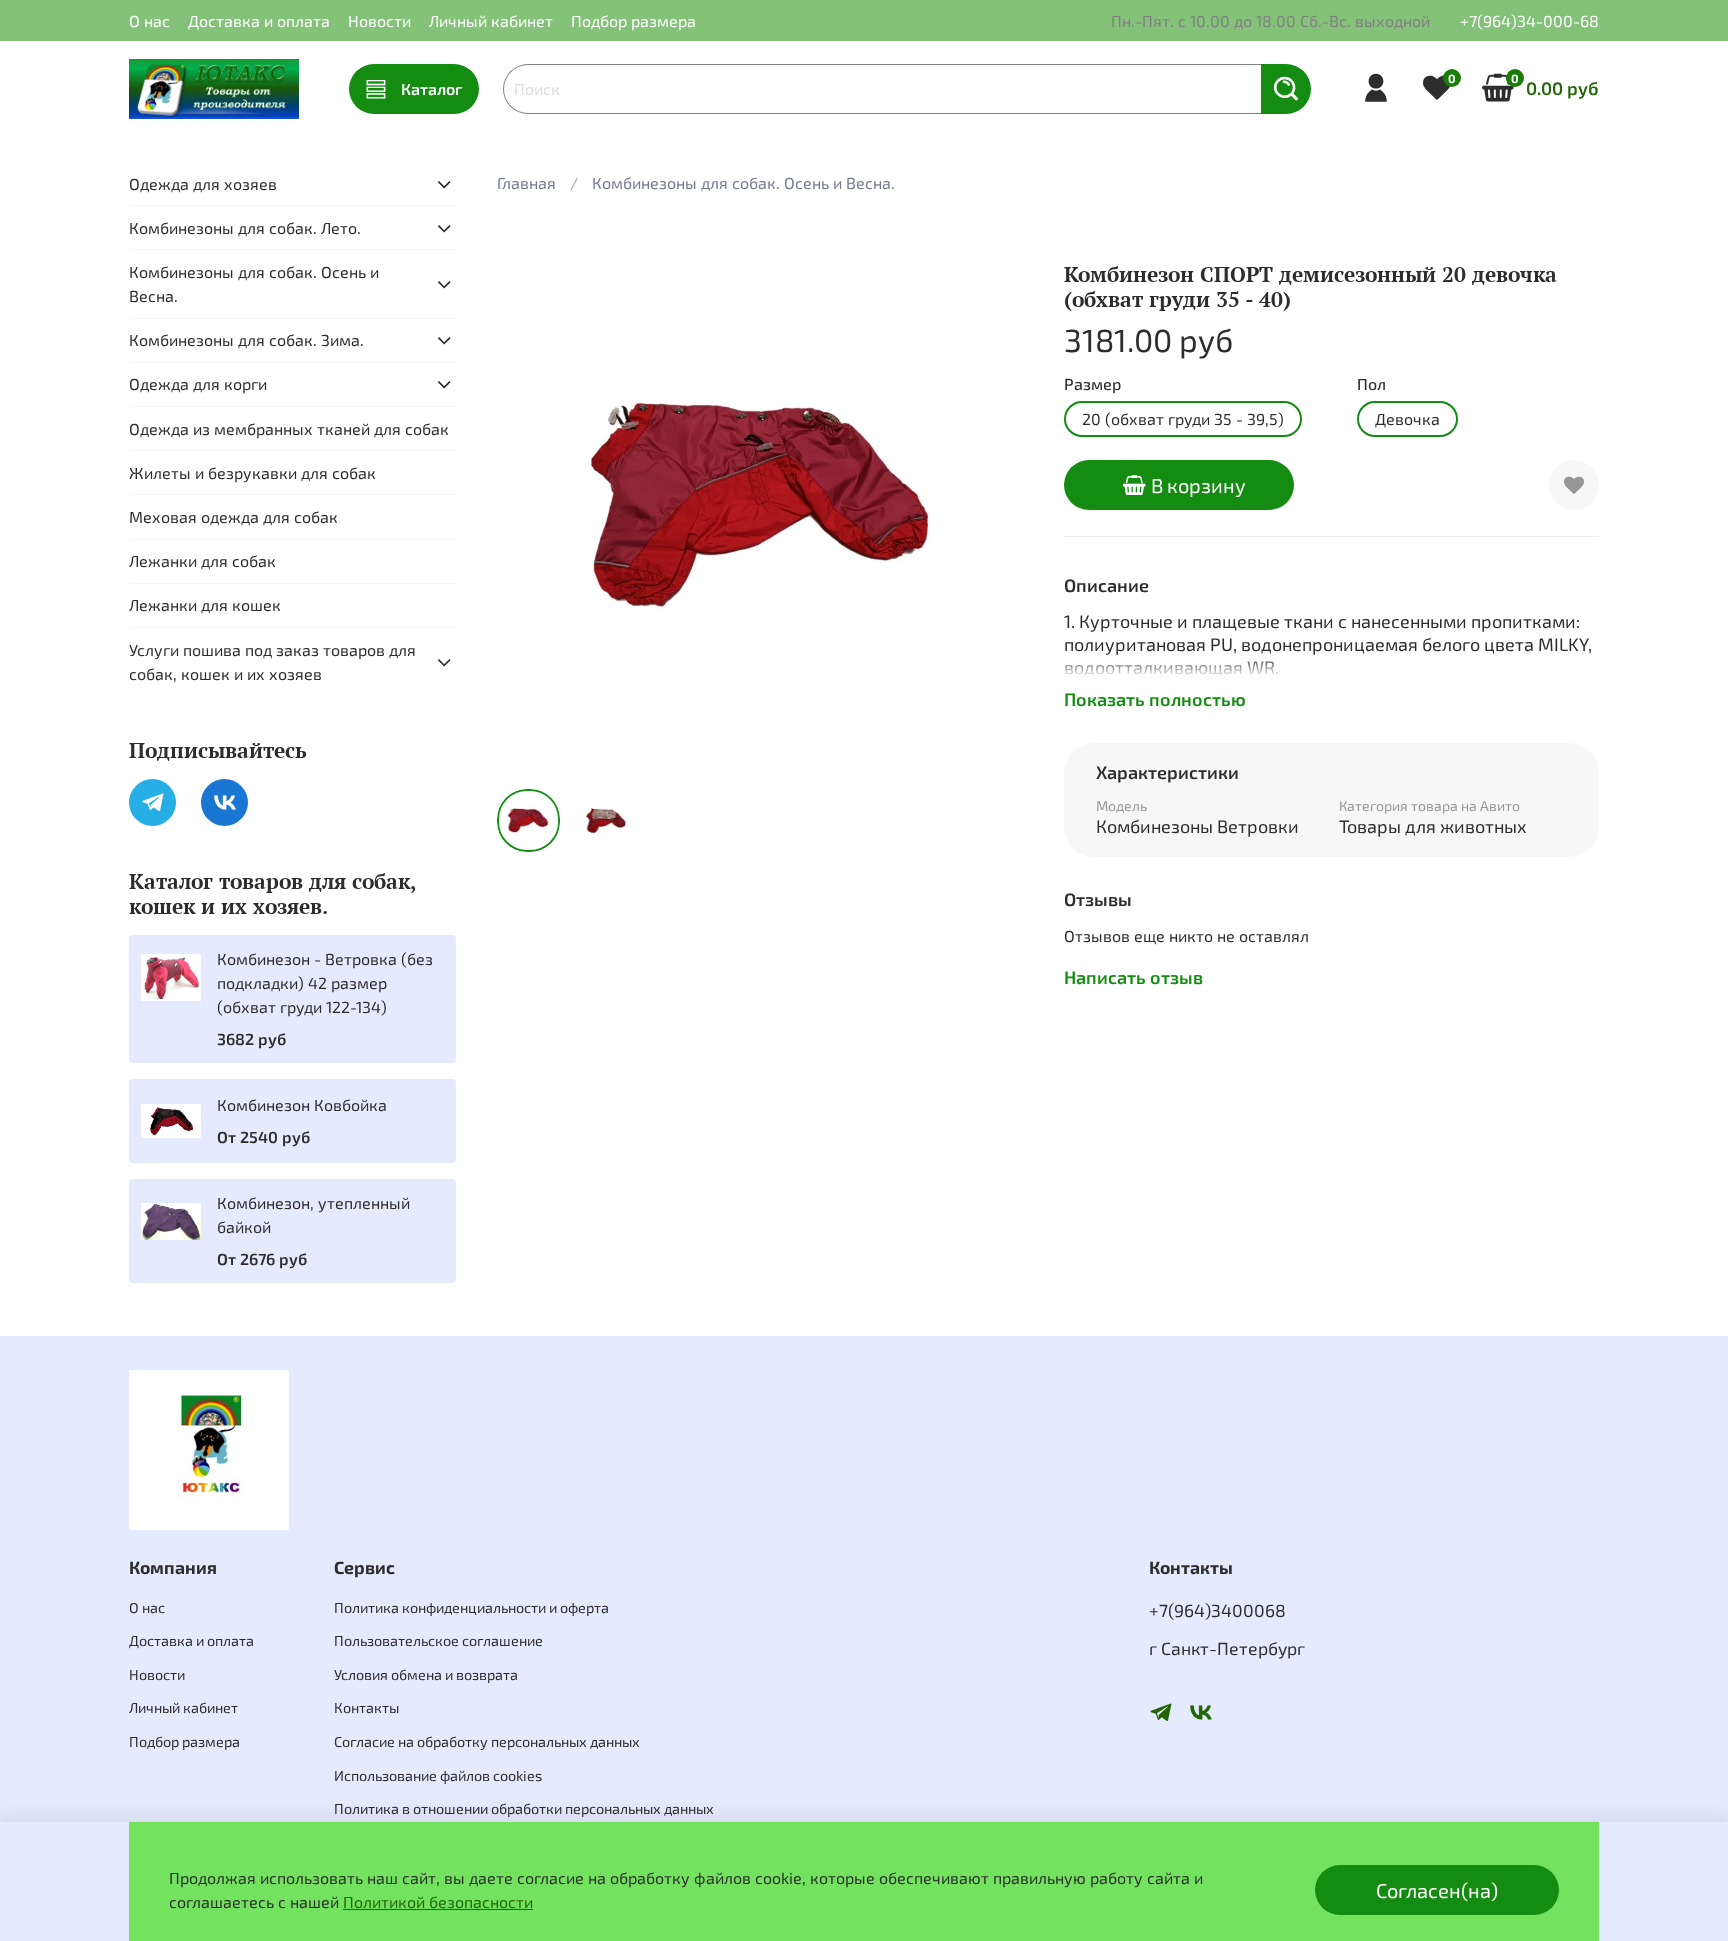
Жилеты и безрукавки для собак (252, 472)
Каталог (431, 88)
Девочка (1407, 418)
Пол (1371, 383)
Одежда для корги (198, 383)
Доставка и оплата (259, 20)
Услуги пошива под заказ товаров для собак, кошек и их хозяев (272, 661)
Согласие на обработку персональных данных (487, 1741)
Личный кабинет (491, 20)
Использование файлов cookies (438, 1775)
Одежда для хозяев (203, 183)
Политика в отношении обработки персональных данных (524, 1808)
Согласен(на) (1437, 1890)
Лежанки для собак (202, 560)
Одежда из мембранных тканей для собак (289, 428)
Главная (526, 182)
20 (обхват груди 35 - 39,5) (1183, 418)
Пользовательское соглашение (438, 1640)
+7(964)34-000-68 (1529, 20)
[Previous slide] (529, 505)
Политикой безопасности (438, 1901)
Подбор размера (633, 20)
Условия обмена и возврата (426, 1674)
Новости (379, 20)
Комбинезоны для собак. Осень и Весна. (743, 182)
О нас (149, 20)
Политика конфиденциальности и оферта (471, 1607)
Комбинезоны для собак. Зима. (246, 339)
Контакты (366, 1707)
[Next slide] (1000, 505)
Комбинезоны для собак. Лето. (245, 227)
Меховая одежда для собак (233, 516)
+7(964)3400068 (1217, 1610)
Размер (1092, 383)
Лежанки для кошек (205, 604)
